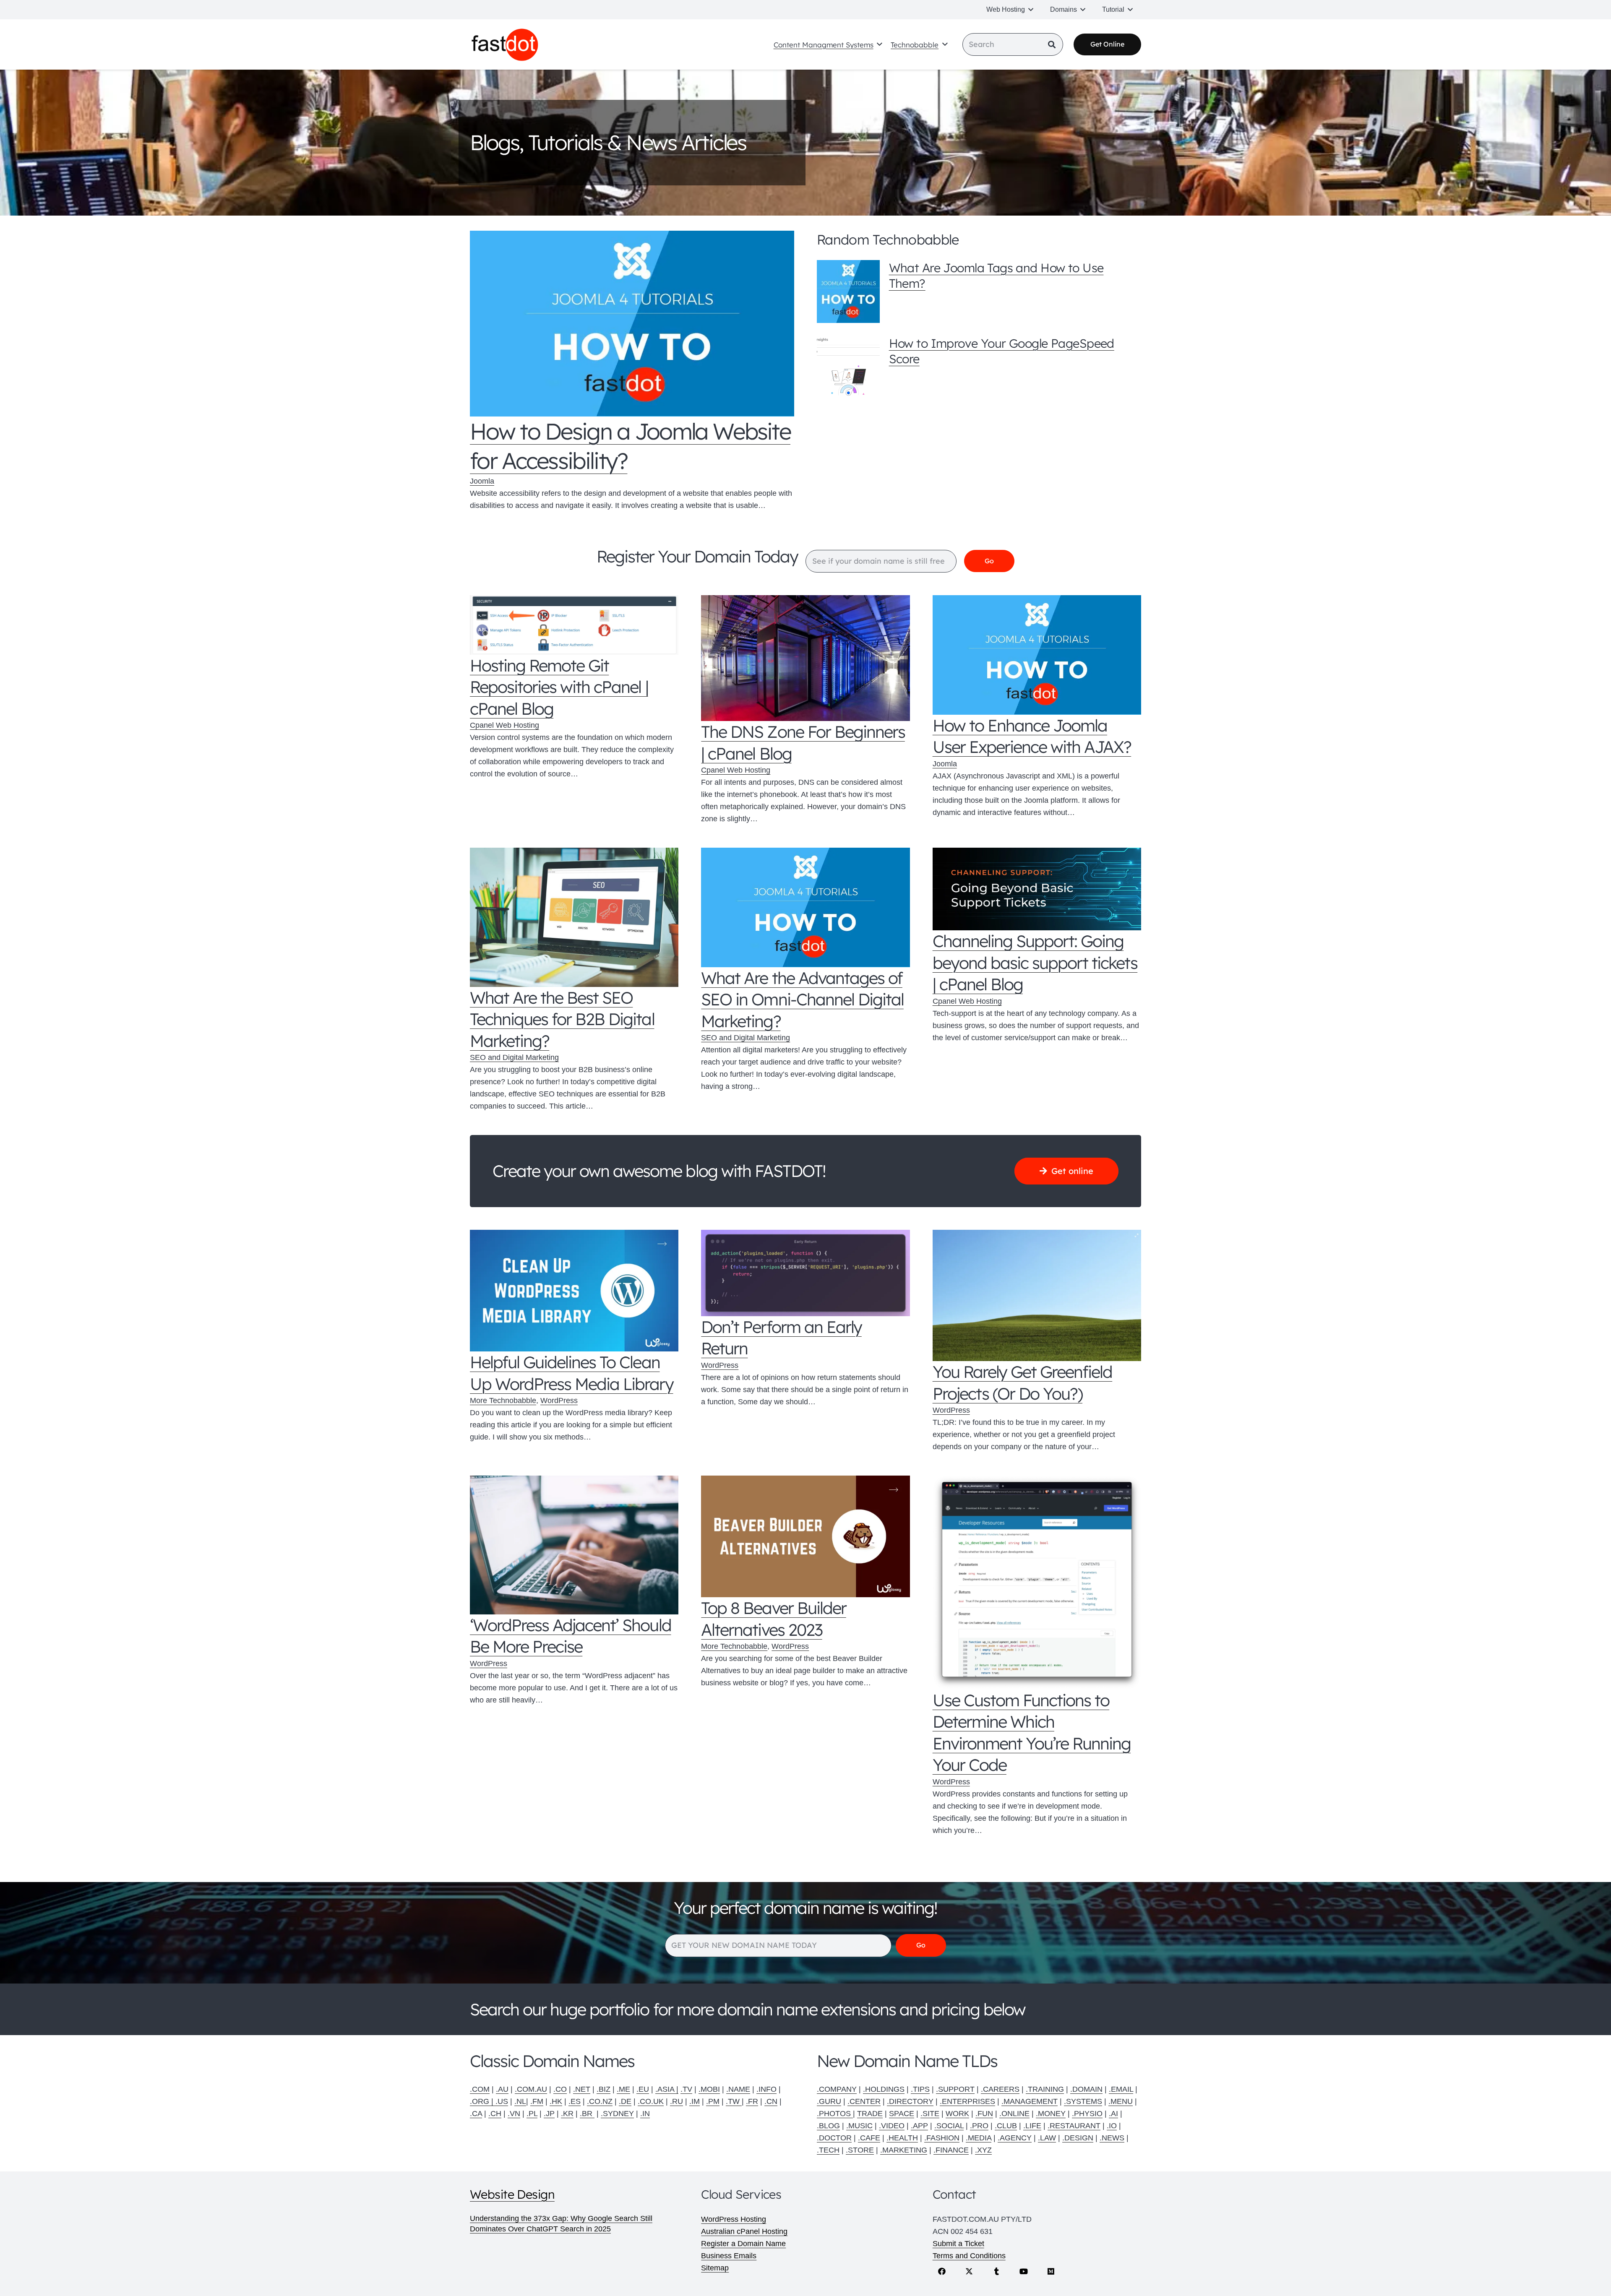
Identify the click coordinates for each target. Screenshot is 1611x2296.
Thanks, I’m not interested (805, 1317)
